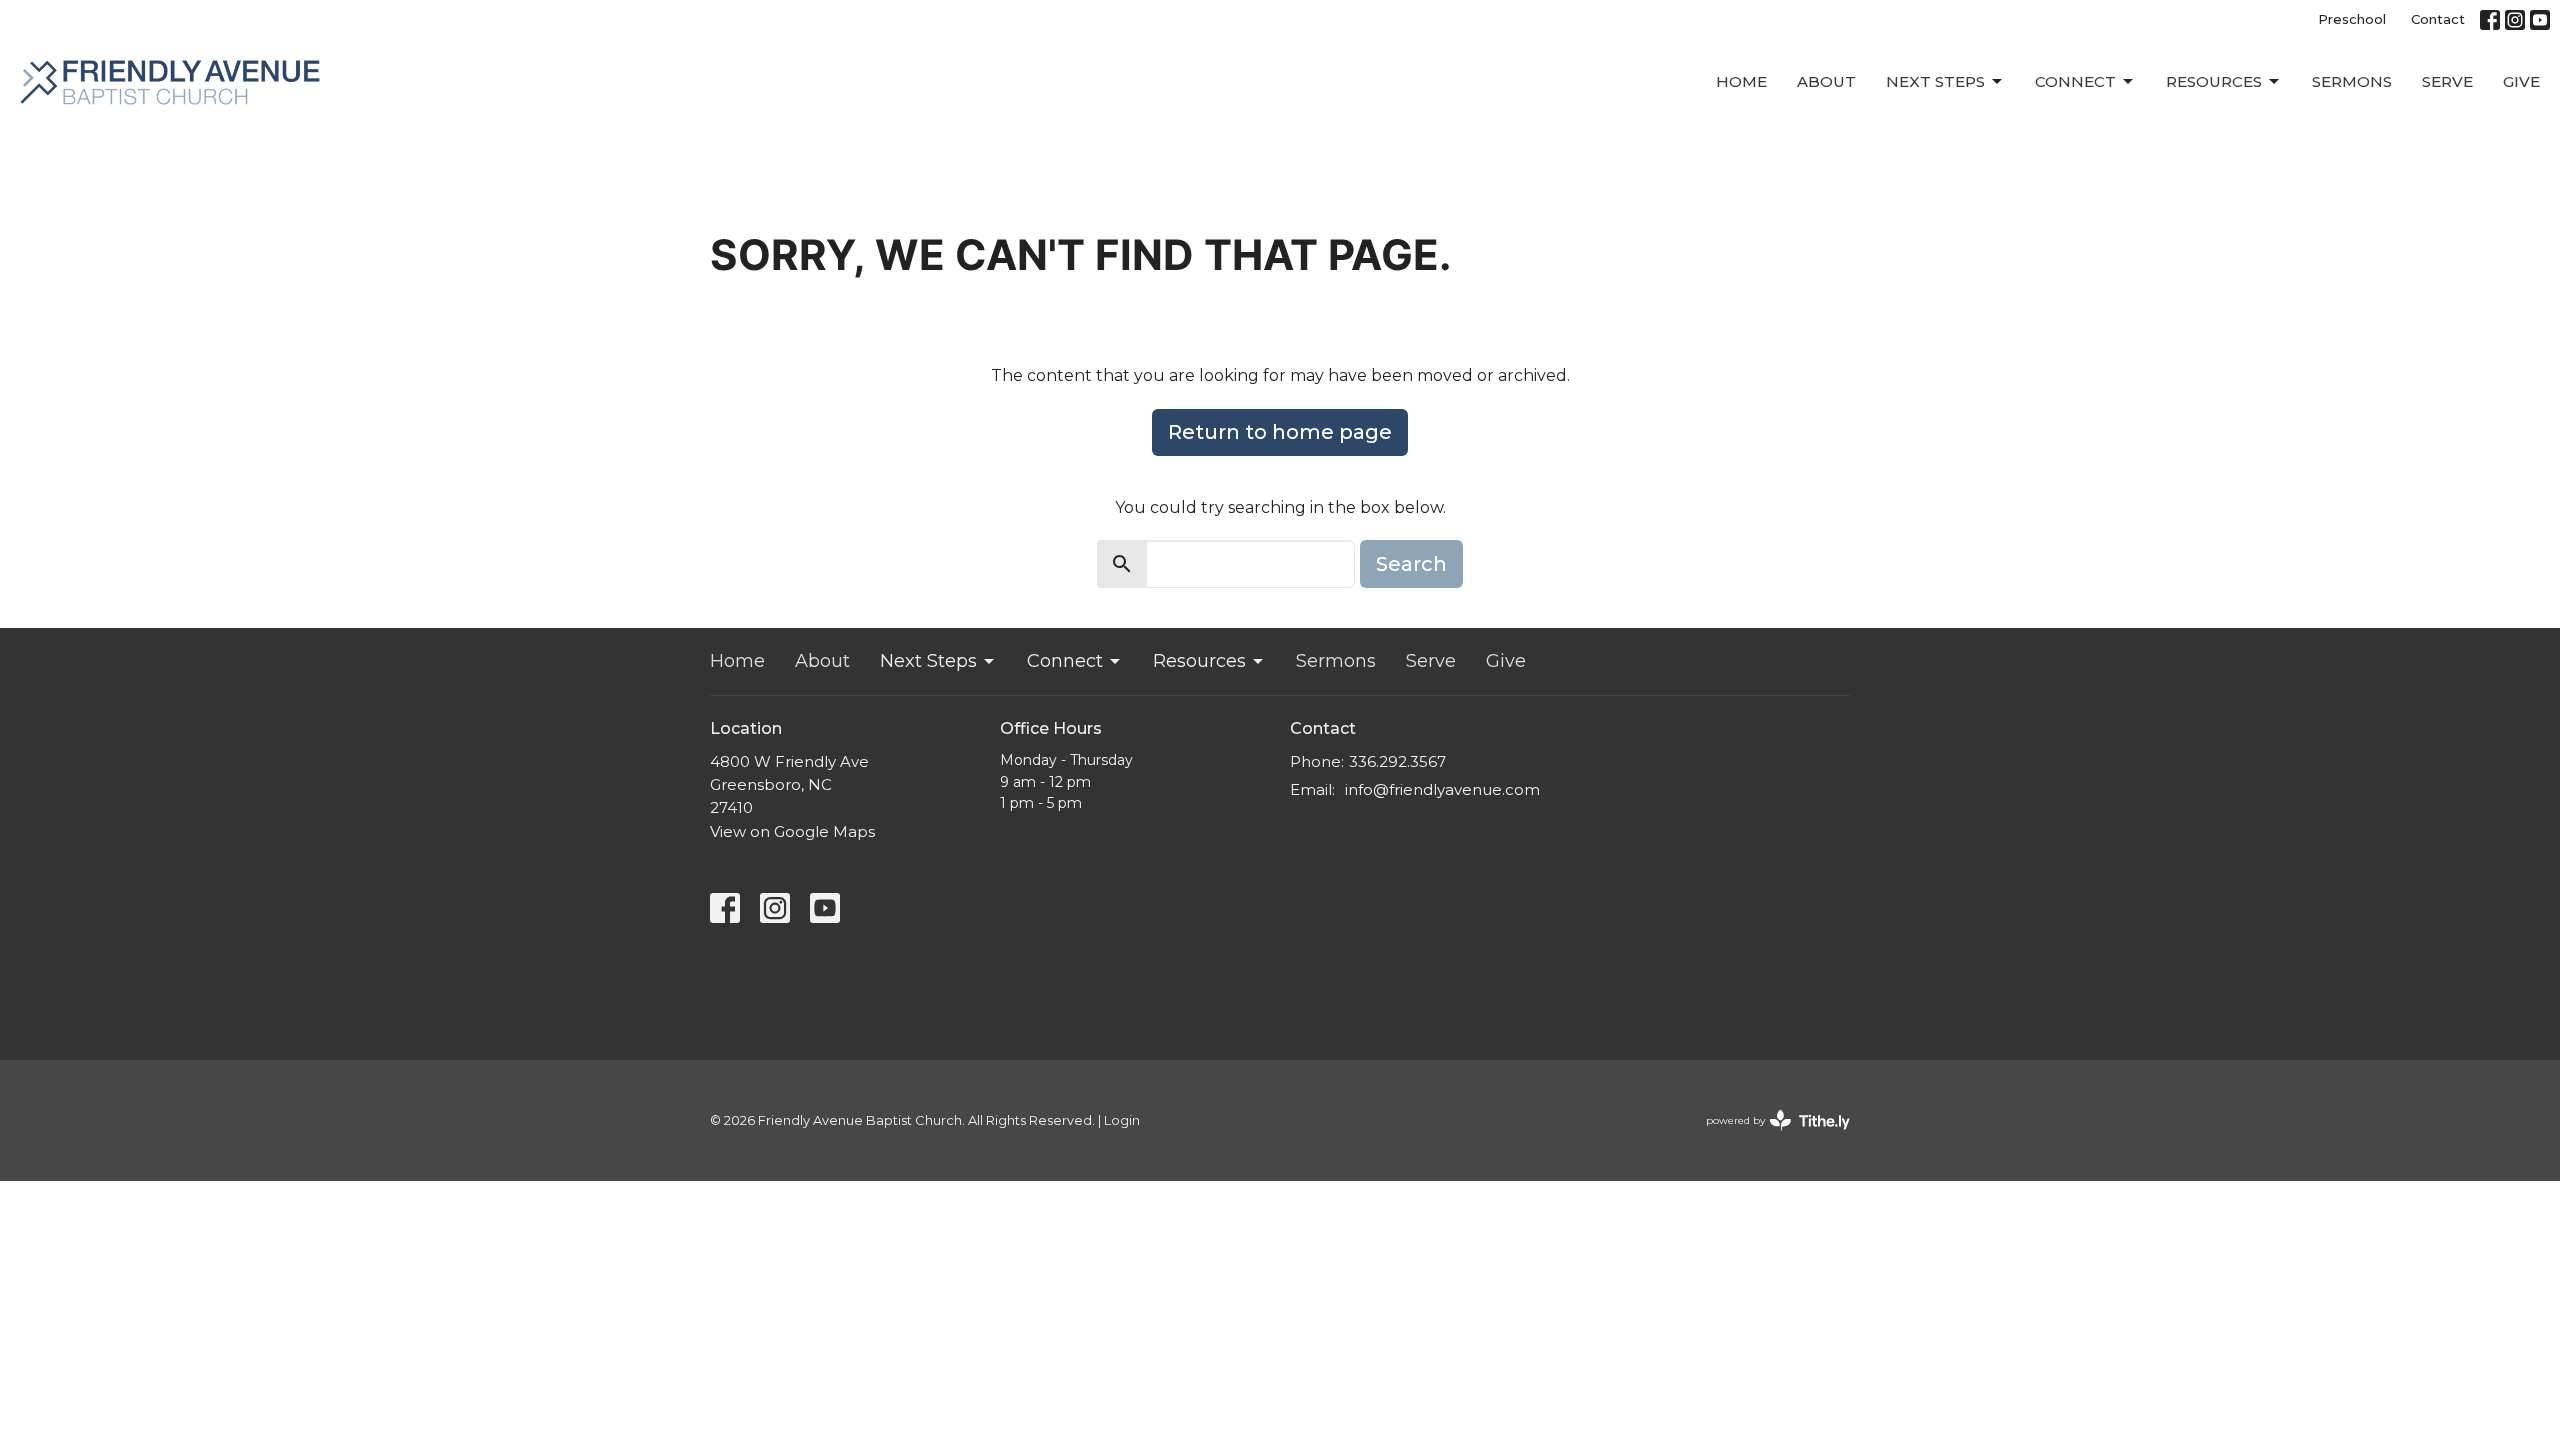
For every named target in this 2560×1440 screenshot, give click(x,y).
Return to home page (1280, 432)
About (1826, 81)
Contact (2438, 19)
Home (1741, 81)
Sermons (2352, 81)
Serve (2447, 81)
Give (2521, 81)
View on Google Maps (792, 831)
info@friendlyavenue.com (1442, 789)
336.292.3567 (1397, 761)
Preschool (2352, 19)
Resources (2214, 81)
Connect (2075, 81)
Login (1122, 1120)
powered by (1768, 1137)
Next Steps (1935, 81)
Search (1411, 564)
